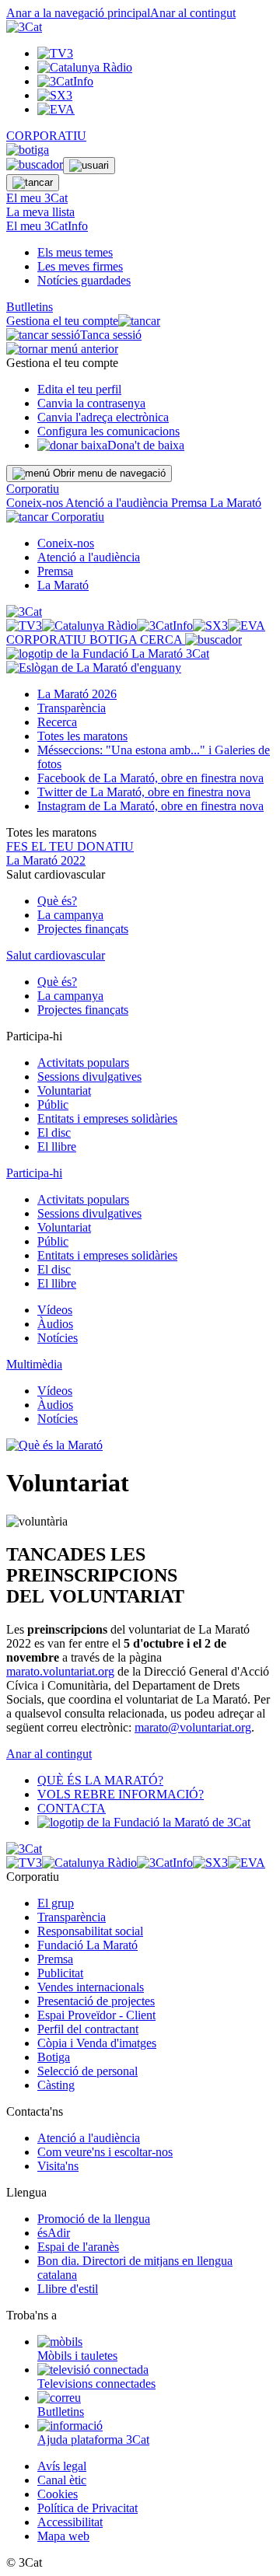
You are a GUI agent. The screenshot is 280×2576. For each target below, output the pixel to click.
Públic (53, 1104)
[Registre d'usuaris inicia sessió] (89, 166)
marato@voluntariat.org (193, 1727)
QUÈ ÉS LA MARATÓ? (100, 1780)
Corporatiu (33, 489)
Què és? (57, 901)
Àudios (55, 1324)
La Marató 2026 (77, 694)
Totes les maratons (82, 736)
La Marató (236, 503)
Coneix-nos (36, 503)
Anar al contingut (193, 13)
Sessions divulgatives (89, 1077)
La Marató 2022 (46, 860)
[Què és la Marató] (54, 1445)
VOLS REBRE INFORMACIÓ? (121, 1794)
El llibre (57, 1146)
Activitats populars (83, 1063)
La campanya (70, 915)
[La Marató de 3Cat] (108, 661)
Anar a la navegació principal (78, 13)
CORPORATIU (46, 136)
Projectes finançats (83, 929)
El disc (54, 1132)
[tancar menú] (27, 517)
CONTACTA (72, 1808)
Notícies (58, 1338)
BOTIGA (115, 640)
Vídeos (55, 1310)
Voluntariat (64, 1091)
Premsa (191, 503)
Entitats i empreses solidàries (107, 1118)
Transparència (72, 708)
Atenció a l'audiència (118, 503)
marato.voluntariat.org (60, 1671)
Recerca (57, 722)
